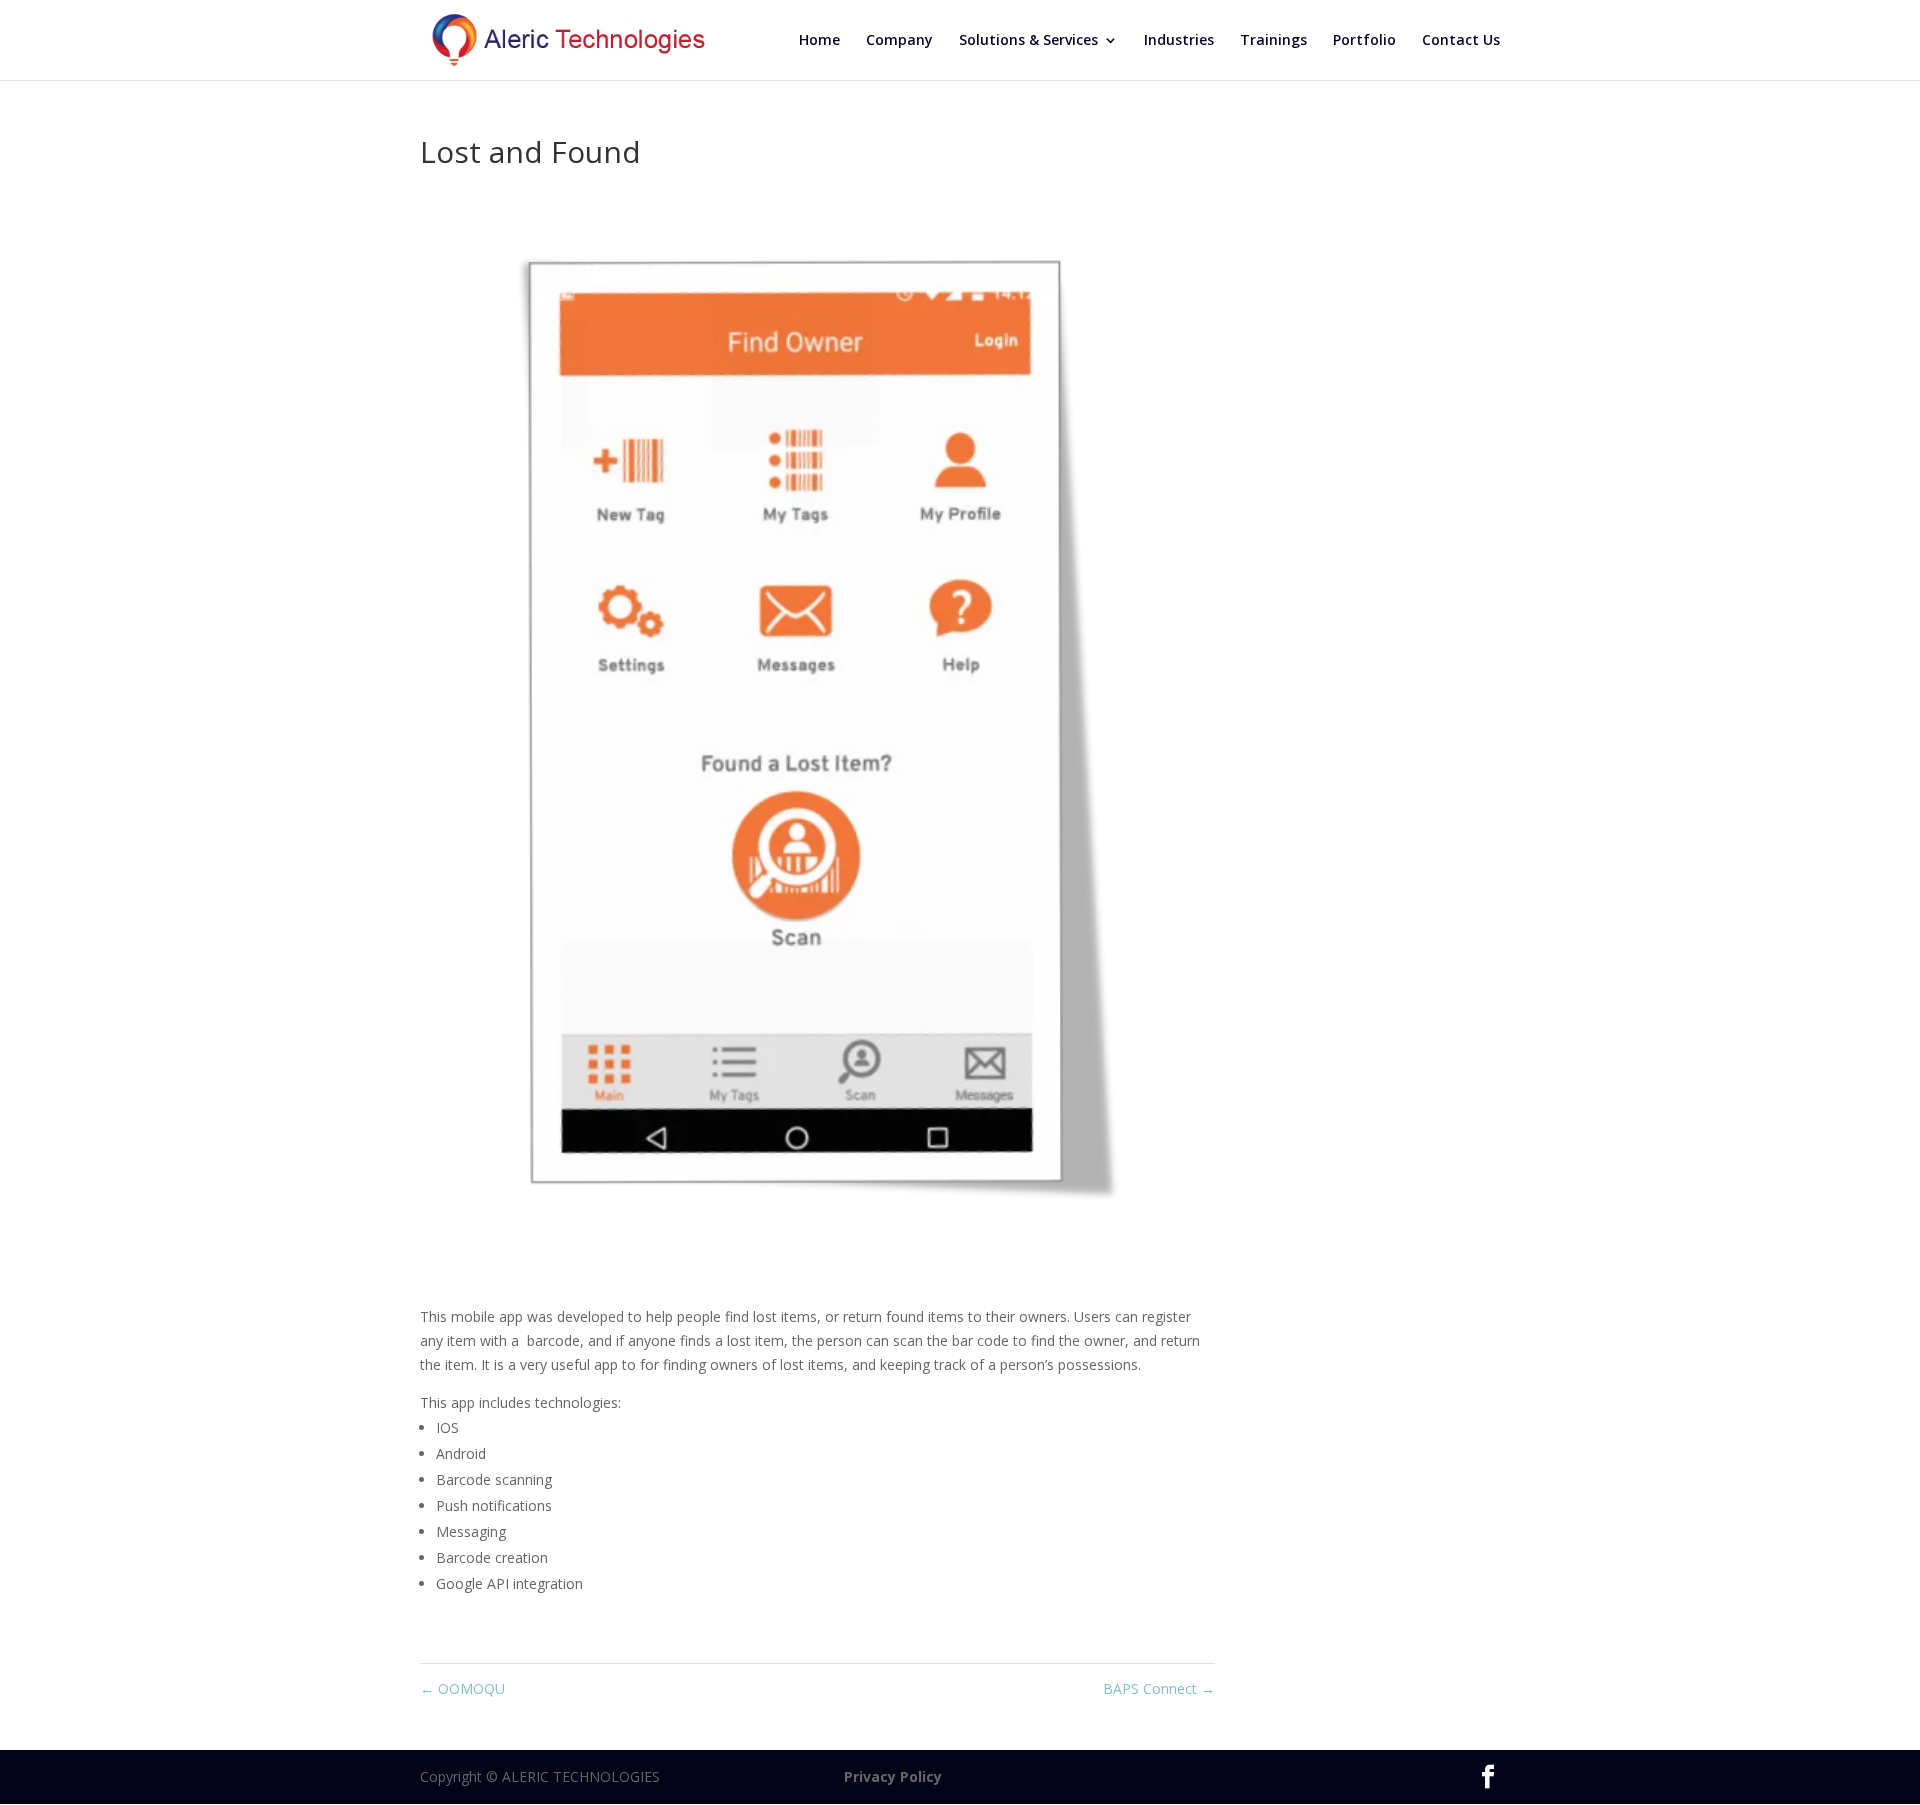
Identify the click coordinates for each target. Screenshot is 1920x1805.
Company (899, 41)
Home (819, 41)
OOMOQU (462, 1688)
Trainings (1273, 41)
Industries (1179, 41)
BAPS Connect (1159, 1688)
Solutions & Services (1028, 41)
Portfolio (1364, 41)
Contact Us (1461, 41)
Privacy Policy (803, 1776)
